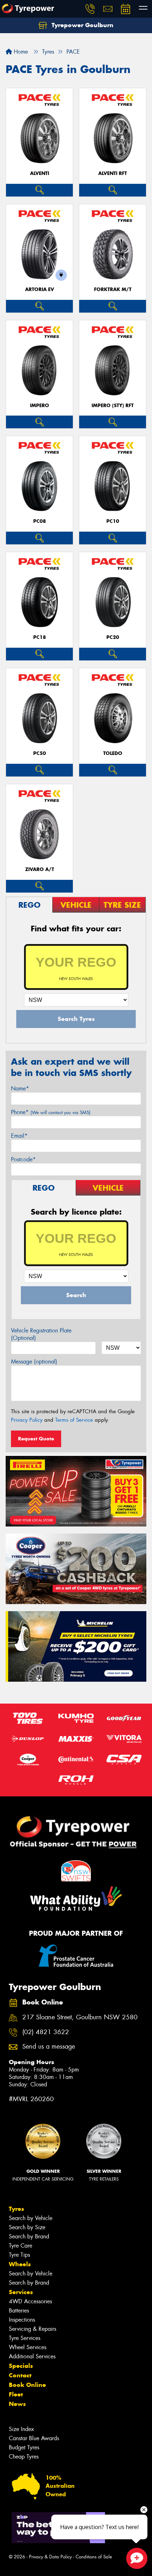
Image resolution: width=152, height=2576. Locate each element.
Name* (20, 1089)
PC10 (113, 521)
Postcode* (23, 1159)
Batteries (19, 2311)
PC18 (40, 637)
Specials (21, 2366)
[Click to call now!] (90, 9)
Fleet (16, 2394)
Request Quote (36, 1439)
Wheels (20, 2264)
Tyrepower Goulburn (82, 25)
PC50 (40, 753)
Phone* (51, 1112)
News (17, 2404)
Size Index (21, 2429)
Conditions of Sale (94, 2557)
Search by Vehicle (31, 2218)
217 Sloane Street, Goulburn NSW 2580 (80, 2017)
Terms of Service (74, 1420)
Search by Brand (29, 2236)
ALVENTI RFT (113, 173)
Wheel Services (28, 2347)
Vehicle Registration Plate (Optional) (41, 1334)
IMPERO (40, 406)
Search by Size (27, 2227)
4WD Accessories (30, 2301)
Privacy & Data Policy (50, 2557)
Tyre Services (25, 2338)
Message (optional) (34, 1362)
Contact (20, 2375)
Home (20, 52)
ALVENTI (40, 173)
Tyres (16, 2209)
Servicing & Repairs (33, 2329)
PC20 (113, 637)
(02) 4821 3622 (46, 2032)
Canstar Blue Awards (34, 2438)
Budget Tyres (24, 2447)
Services (21, 2292)
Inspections (22, 2320)
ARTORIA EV (40, 289)
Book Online (27, 2385)
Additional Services (32, 2356)
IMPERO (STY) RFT (113, 406)
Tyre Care (21, 2246)
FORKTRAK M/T (113, 289)
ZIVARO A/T (40, 869)
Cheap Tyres (24, 2457)
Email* (19, 1136)
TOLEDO (113, 753)
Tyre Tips (19, 2255)
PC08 (40, 521)
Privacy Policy (27, 1420)
